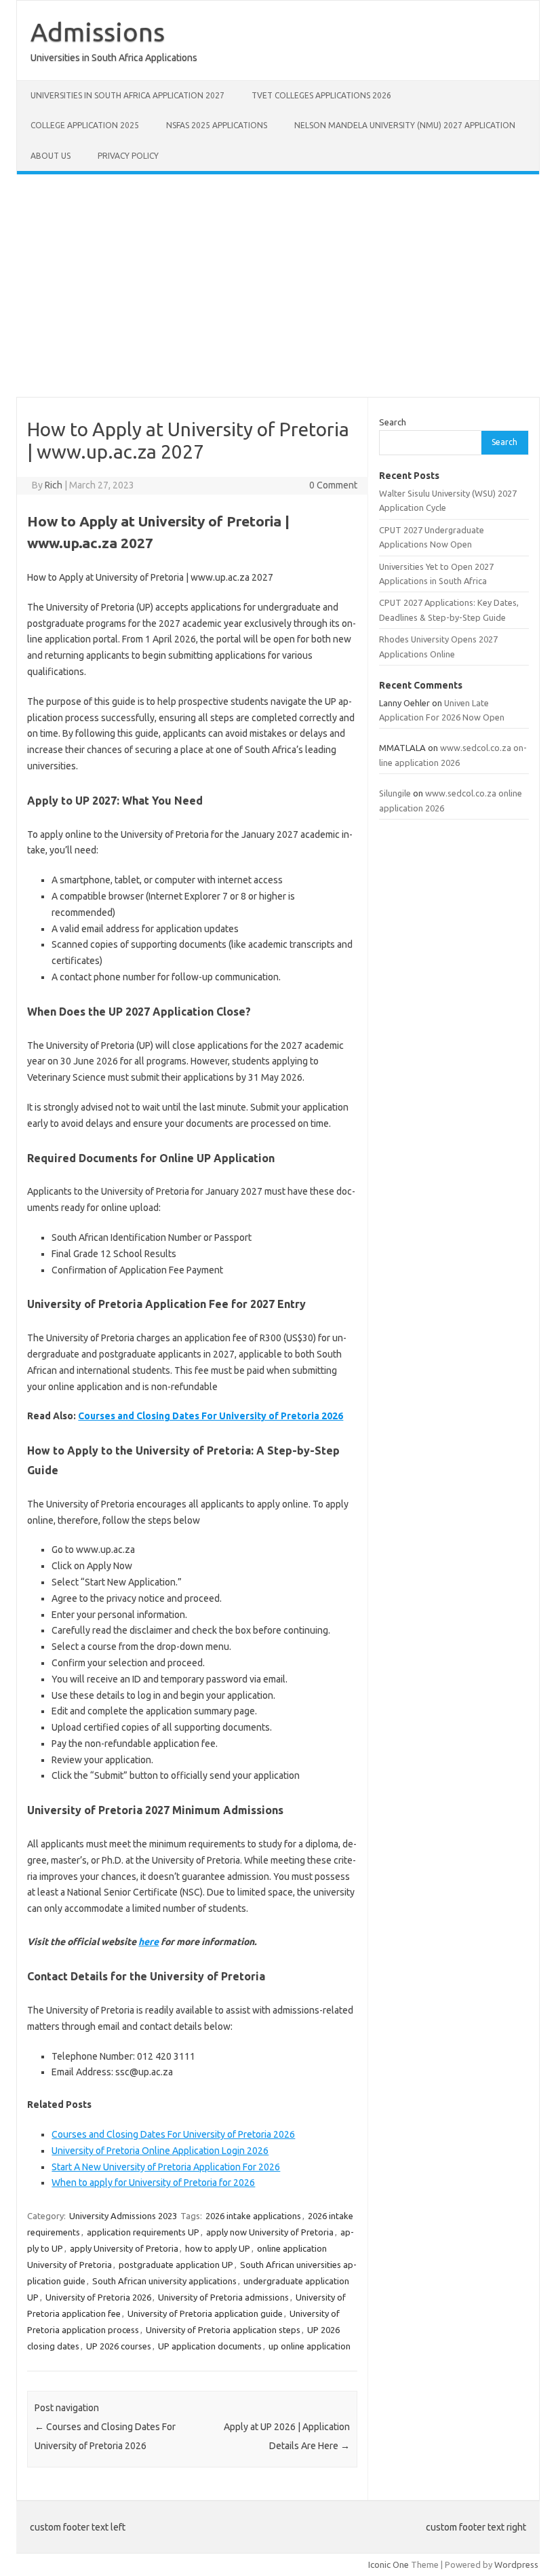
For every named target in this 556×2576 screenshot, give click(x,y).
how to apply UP (218, 2248)
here (148, 1942)
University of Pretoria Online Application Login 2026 (160, 2151)
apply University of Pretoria (124, 2248)
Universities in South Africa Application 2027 (127, 95)
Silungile (395, 793)
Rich (54, 485)
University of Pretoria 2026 (98, 2297)
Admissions (98, 32)
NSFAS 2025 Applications (217, 125)
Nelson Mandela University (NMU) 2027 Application (405, 125)
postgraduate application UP (176, 2265)
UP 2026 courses (119, 2346)
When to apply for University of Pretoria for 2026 (153, 2183)
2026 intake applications (253, 2216)
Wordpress (516, 2564)
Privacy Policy (128, 156)
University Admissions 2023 (123, 2216)
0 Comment (333, 485)
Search (393, 422)
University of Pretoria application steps (223, 2330)
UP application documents (210, 2346)
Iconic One (389, 2564)
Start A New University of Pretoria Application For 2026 (166, 2167)
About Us (51, 156)
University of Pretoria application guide (205, 2313)
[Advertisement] (278, 286)
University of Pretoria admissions (223, 2297)
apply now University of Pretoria (270, 2232)
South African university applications (164, 2281)
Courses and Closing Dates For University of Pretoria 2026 (211, 1416)
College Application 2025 (85, 125)
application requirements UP (143, 2232)
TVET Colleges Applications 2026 (321, 95)
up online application (310, 2346)
